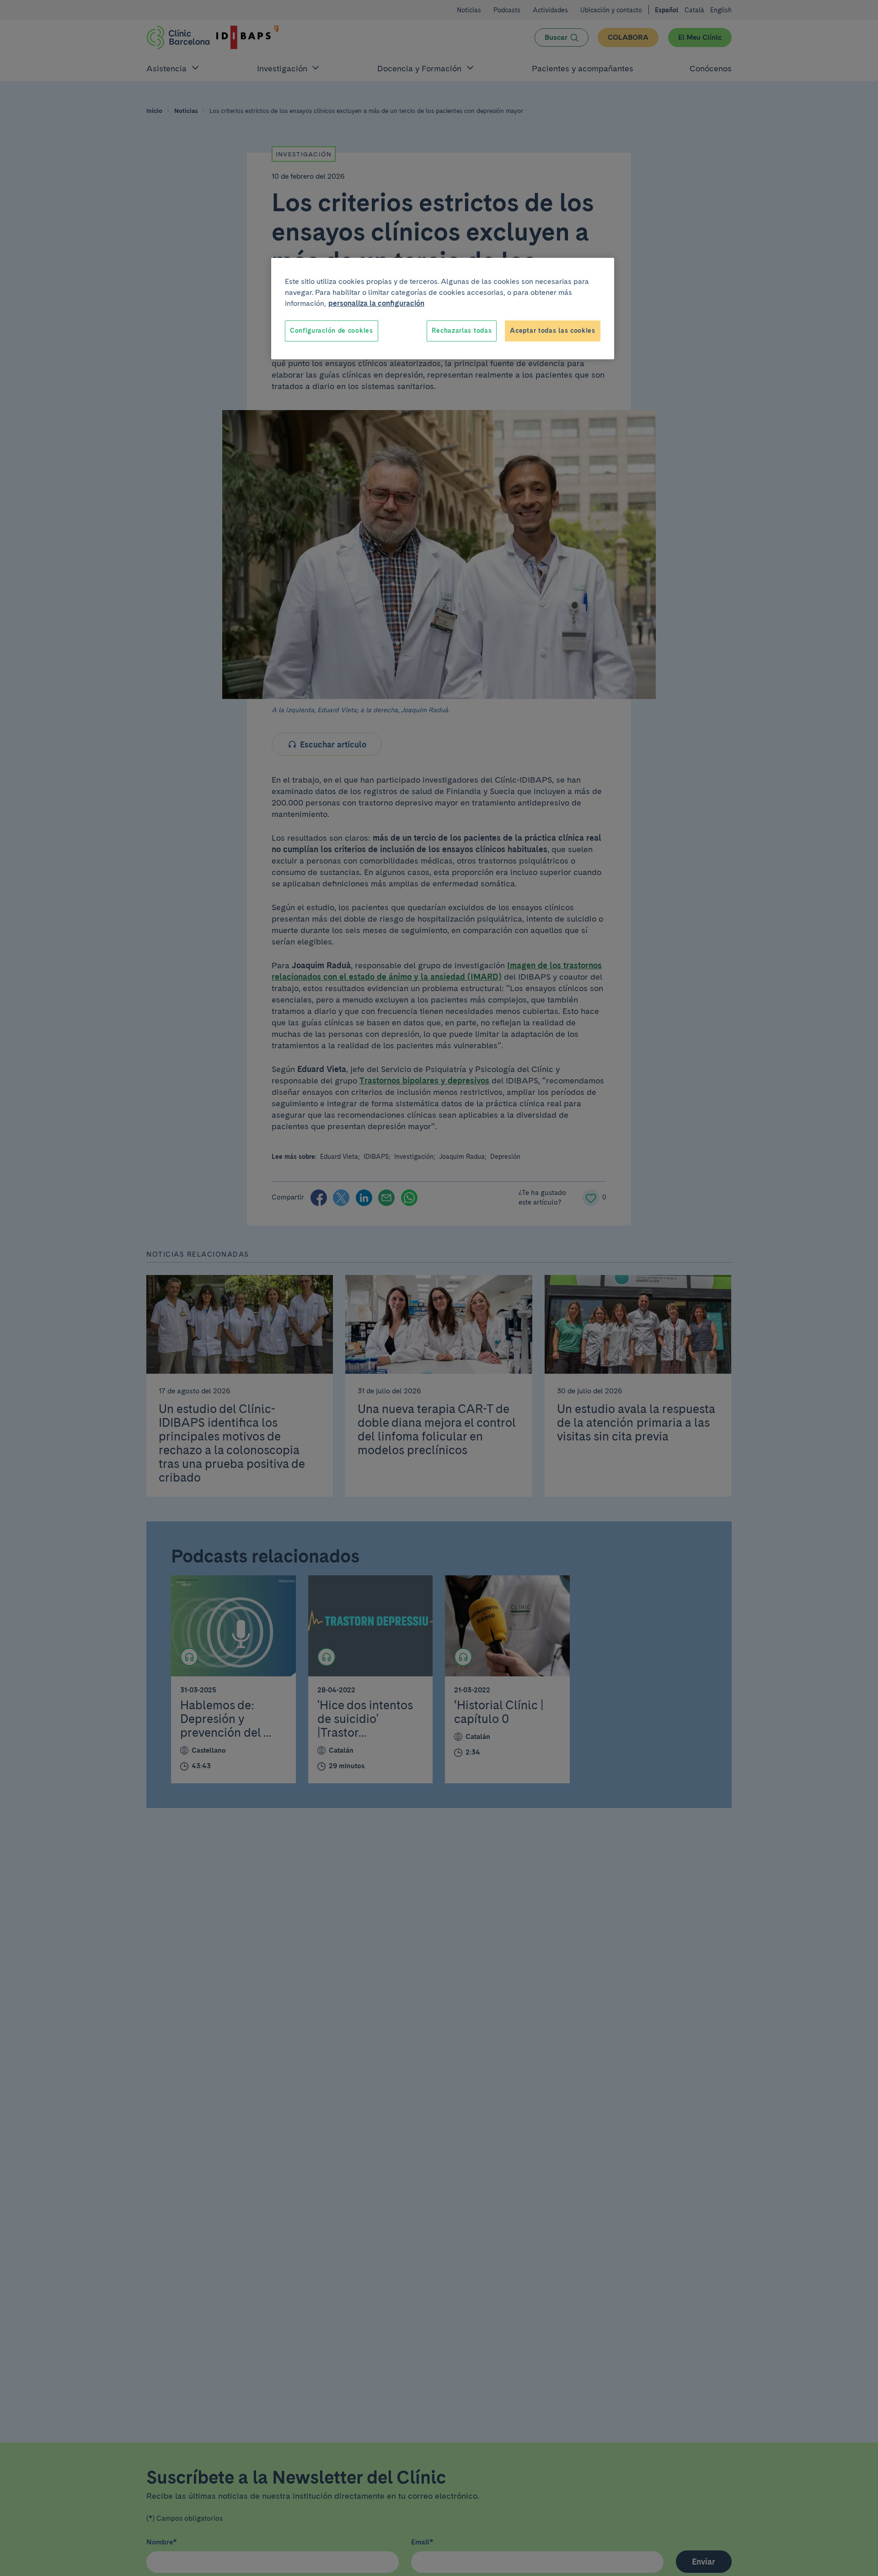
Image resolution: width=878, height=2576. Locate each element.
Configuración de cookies (332, 331)
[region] (443, 309)
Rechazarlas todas (462, 331)
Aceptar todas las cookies (553, 331)
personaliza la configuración (376, 303)
